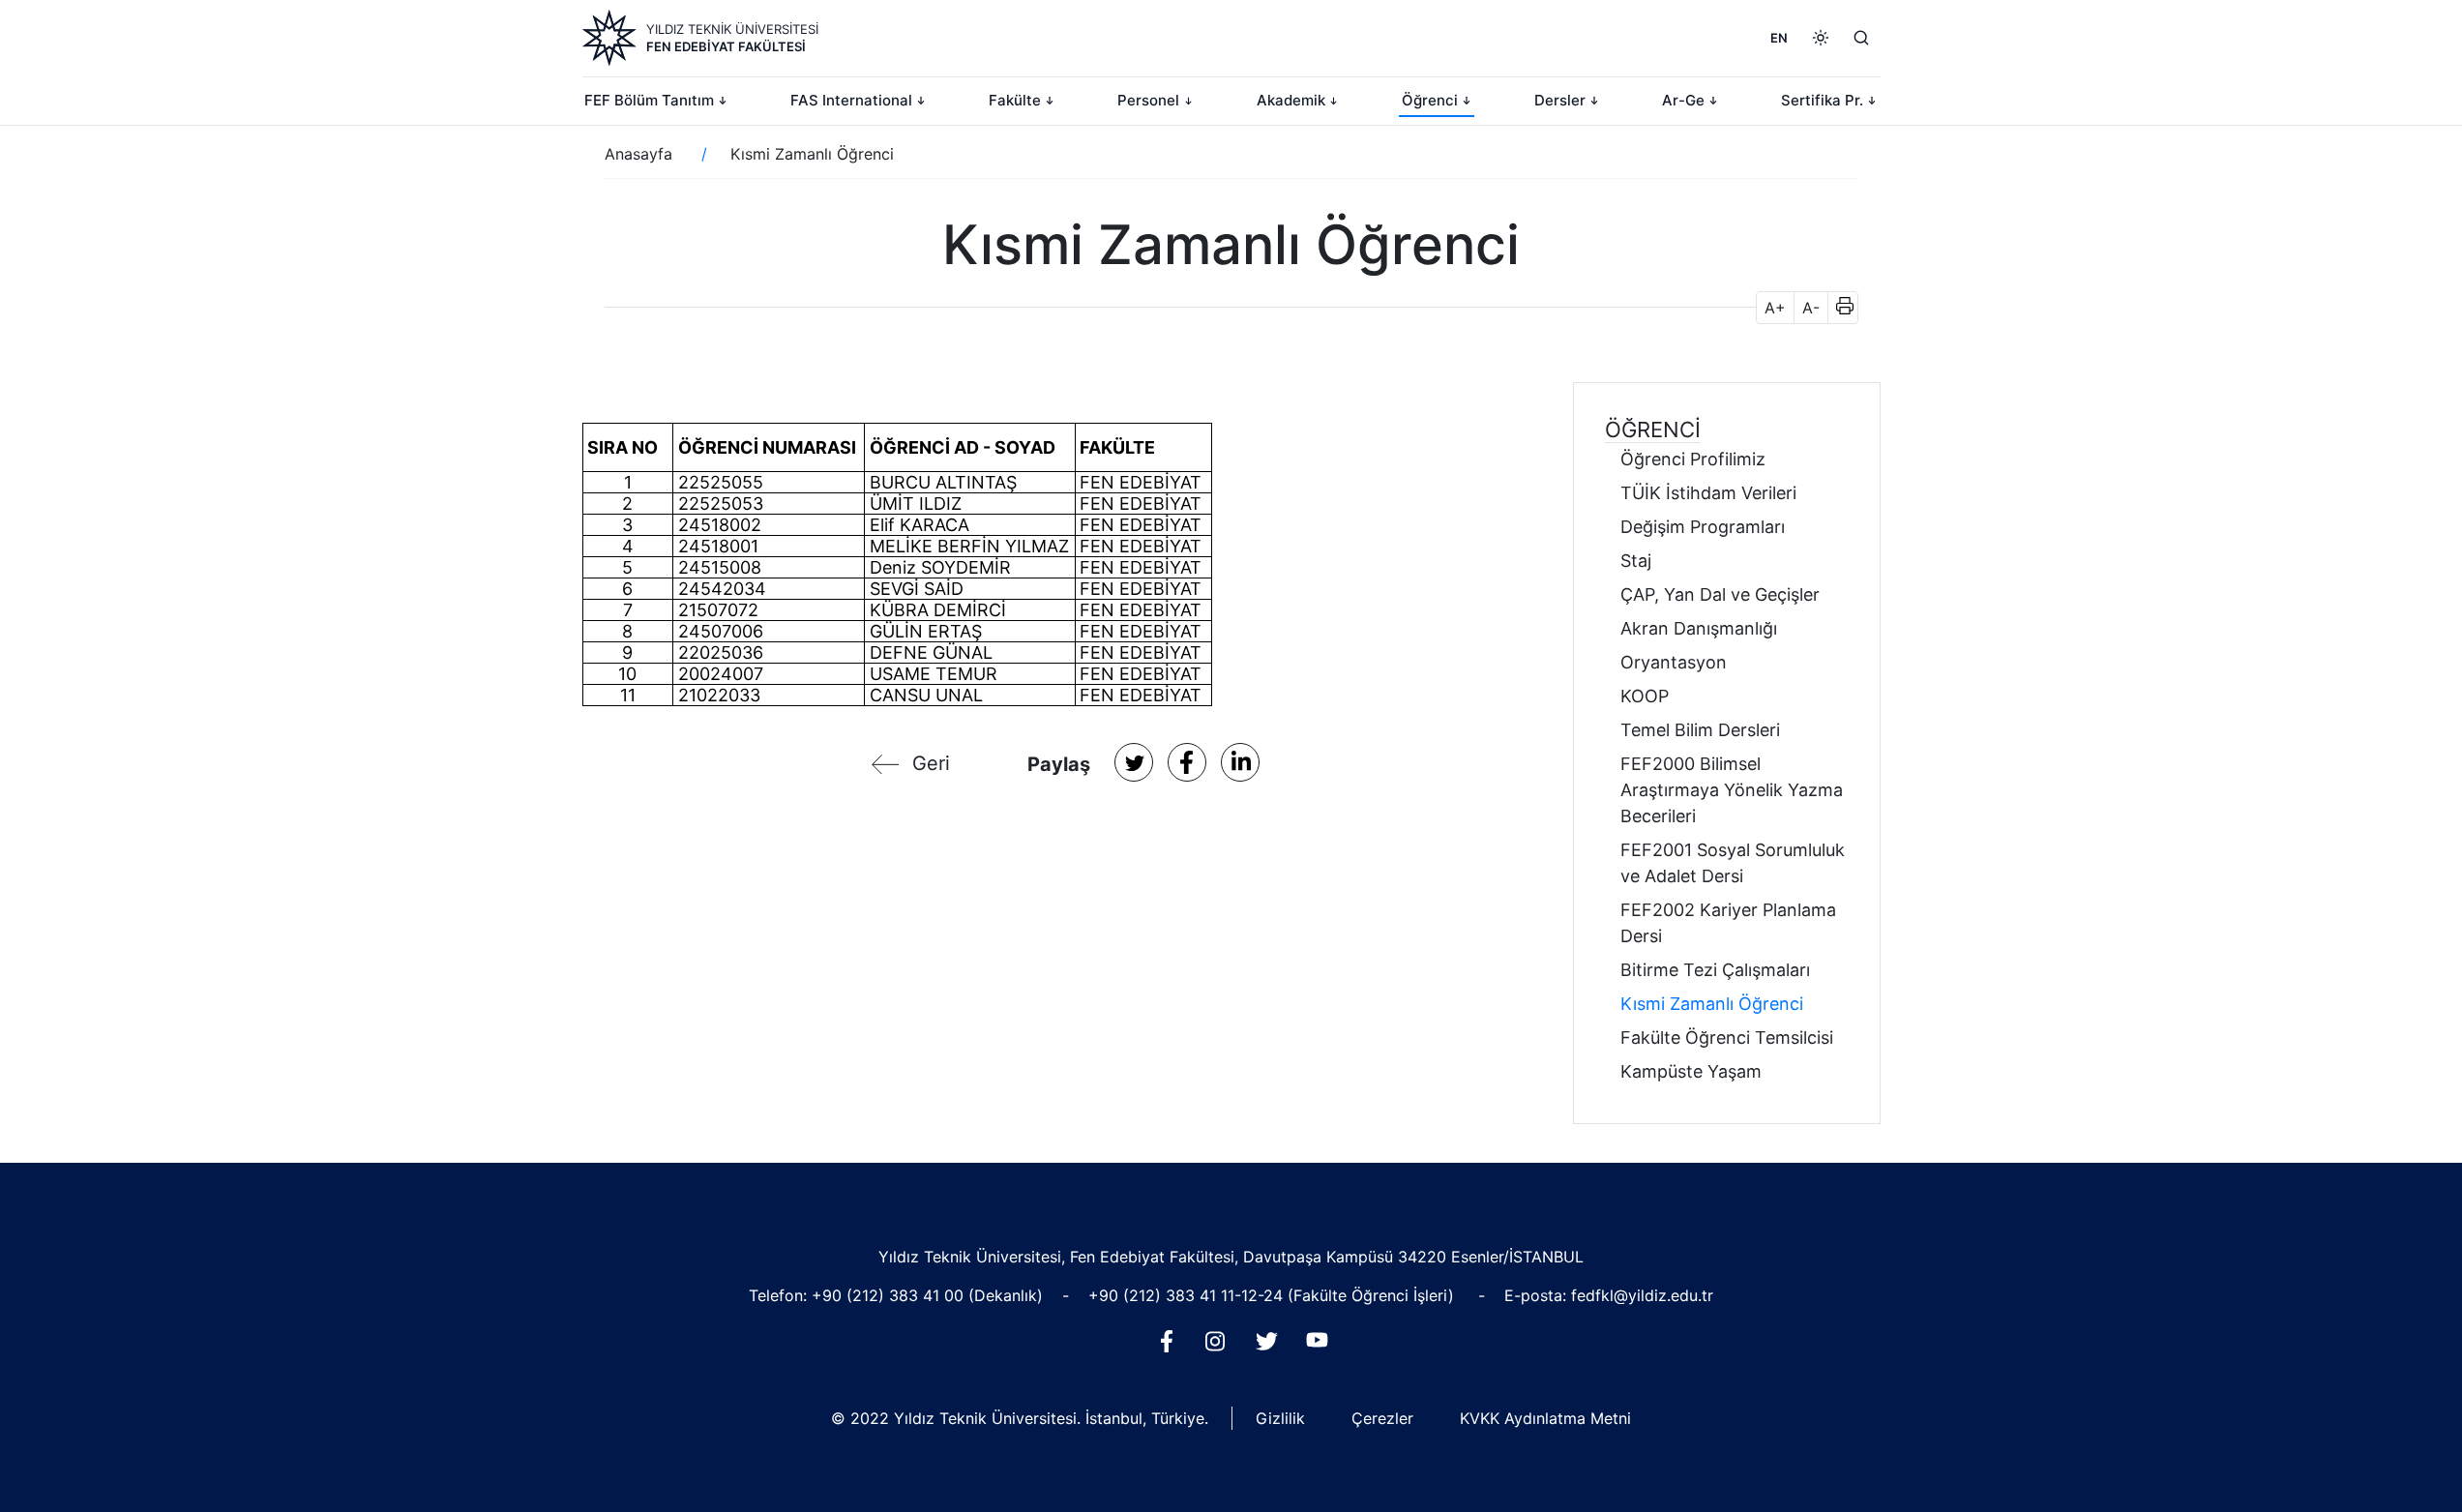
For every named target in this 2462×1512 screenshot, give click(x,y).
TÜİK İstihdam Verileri (1708, 493)
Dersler (1560, 100)
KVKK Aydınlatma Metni (1545, 1418)
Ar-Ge (1683, 100)
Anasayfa (638, 154)
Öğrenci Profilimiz (1693, 459)
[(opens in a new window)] (1134, 762)
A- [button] (1811, 308)
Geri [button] (931, 763)
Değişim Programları (1703, 527)
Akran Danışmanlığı (1699, 628)
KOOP (1645, 696)
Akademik (1291, 100)
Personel (1148, 100)
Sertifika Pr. (1822, 100)
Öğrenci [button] (1653, 430)
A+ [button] (1775, 308)
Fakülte (1015, 100)
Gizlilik (1280, 1418)
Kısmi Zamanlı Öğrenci (1712, 1004)
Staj (1636, 561)
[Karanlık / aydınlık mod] (1821, 38)
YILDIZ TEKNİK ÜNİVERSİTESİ (732, 29)
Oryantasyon (1674, 662)
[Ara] (1861, 38)
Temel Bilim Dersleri (1700, 730)
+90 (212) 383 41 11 (1161, 1295)
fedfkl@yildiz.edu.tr (1642, 1295)
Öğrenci (1430, 100)
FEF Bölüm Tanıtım (649, 100)
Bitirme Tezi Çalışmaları (1715, 970)
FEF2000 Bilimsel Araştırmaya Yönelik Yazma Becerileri (1732, 790)
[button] (1839, 308)
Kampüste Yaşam (1691, 1071)
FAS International (851, 100)
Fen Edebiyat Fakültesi (726, 46)
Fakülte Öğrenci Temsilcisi (1727, 1038)
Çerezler (1382, 1418)
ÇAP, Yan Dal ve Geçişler (1720, 594)
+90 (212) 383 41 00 (890, 1295)
